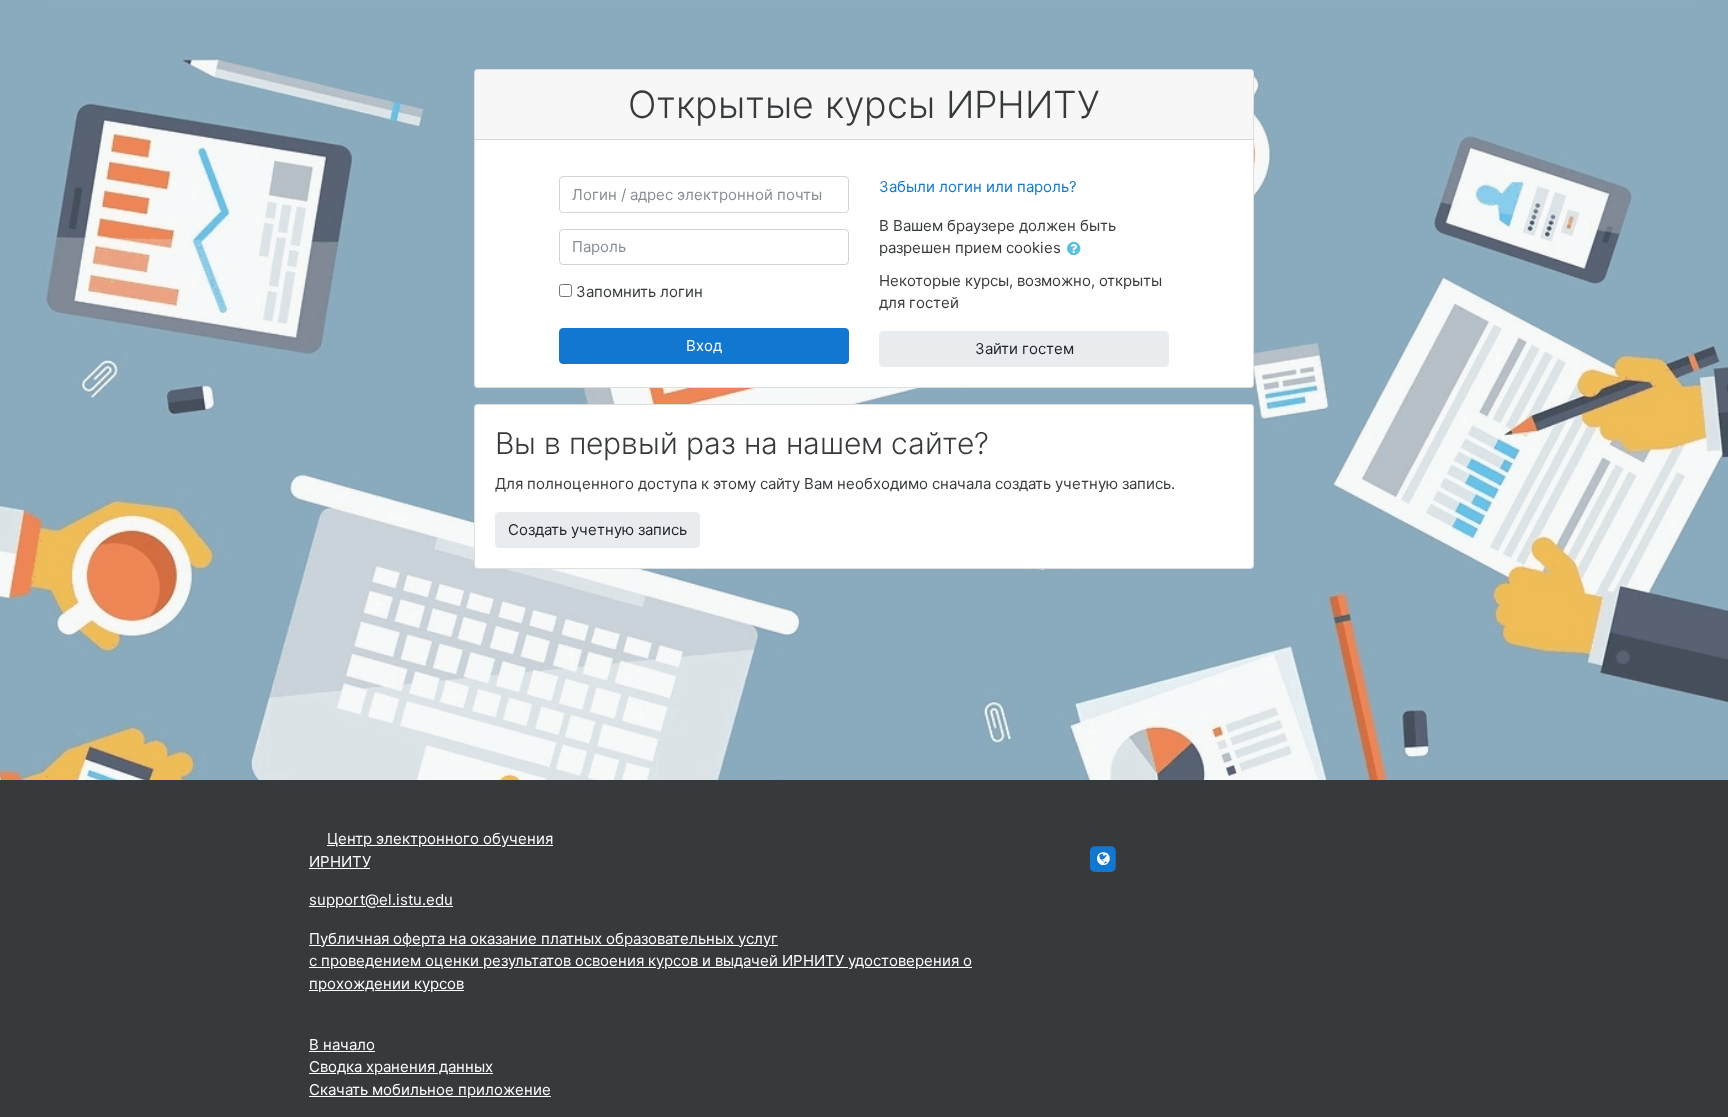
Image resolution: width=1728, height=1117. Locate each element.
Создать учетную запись (597, 529)
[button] (1078, 249)
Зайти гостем (1024, 348)
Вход (704, 345)
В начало (342, 1044)
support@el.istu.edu (381, 899)
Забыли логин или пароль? (978, 186)
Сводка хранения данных (401, 1066)
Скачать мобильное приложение (430, 1089)
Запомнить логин (639, 291)
